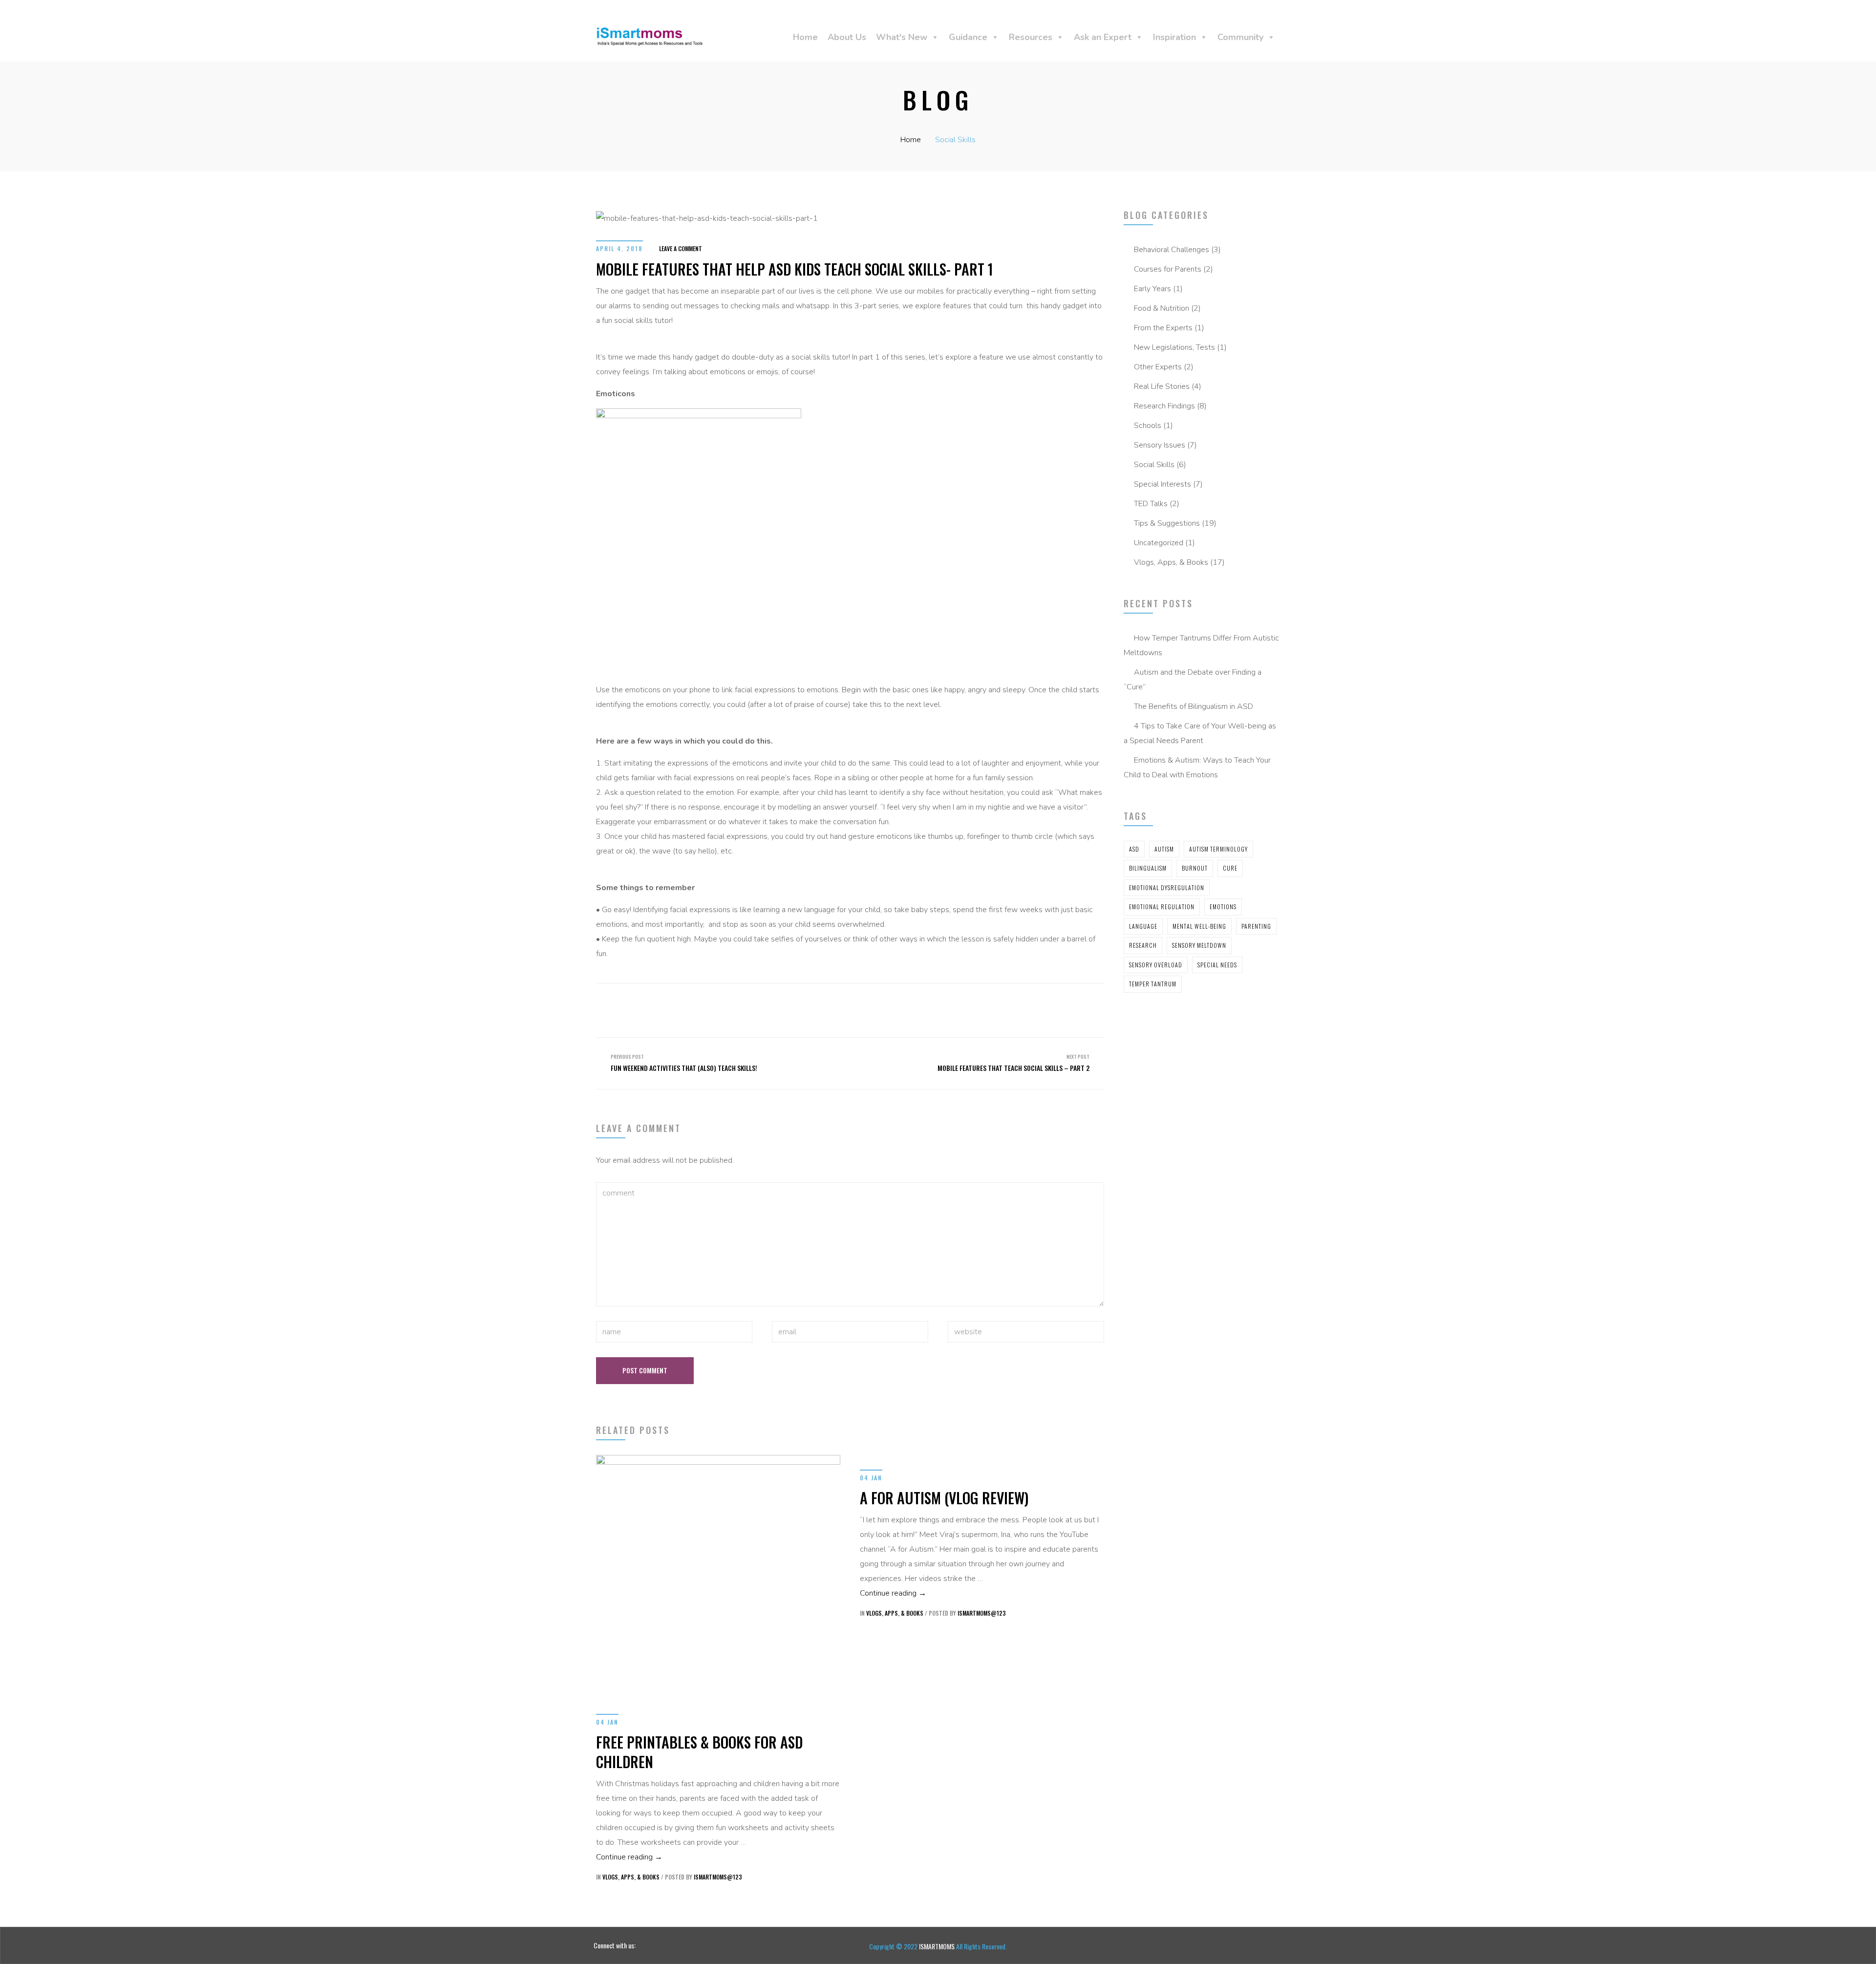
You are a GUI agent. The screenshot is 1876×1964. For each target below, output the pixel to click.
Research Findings (1164, 406)
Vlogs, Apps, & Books (1171, 562)
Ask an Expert (1103, 37)
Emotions (1223, 907)
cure (1230, 868)
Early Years (1152, 289)
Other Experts (1158, 367)
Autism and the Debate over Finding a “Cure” (1193, 680)
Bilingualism (1148, 868)
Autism (1164, 849)
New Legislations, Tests (1174, 347)
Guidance (968, 37)
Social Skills (955, 140)
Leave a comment (681, 248)
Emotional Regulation (1162, 907)
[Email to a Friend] (890, 1001)
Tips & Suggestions (1167, 523)
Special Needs (1217, 965)
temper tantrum (1153, 984)
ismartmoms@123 (718, 1877)
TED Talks (1151, 504)
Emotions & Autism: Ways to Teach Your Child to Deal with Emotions (1197, 768)
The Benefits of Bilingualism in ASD (1194, 706)
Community (1240, 37)
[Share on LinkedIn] (855, 1001)
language (1143, 926)
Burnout (1195, 868)
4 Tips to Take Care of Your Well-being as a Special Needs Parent (1200, 733)
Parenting (1256, 926)
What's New (902, 37)
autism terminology (1218, 849)
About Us (847, 37)
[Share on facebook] (820, 1001)
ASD (1134, 849)
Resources (1031, 37)
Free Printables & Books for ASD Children (699, 1752)
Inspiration (1174, 37)
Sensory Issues (1160, 445)
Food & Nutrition (1162, 308)
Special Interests (1162, 484)
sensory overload (1156, 965)
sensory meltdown (1199, 945)
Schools (1148, 426)
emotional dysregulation (1167, 887)
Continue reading (629, 1857)
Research (1143, 945)
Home (805, 37)
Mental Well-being (1199, 926)
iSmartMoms (938, 1946)
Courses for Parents (1168, 269)
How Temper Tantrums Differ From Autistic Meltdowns (1201, 645)
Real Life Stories (1162, 386)
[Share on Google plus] (873, 1001)
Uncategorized (1159, 543)
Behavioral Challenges (1172, 250)
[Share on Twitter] (837, 1001)
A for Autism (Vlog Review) (944, 1498)
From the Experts (1163, 328)
